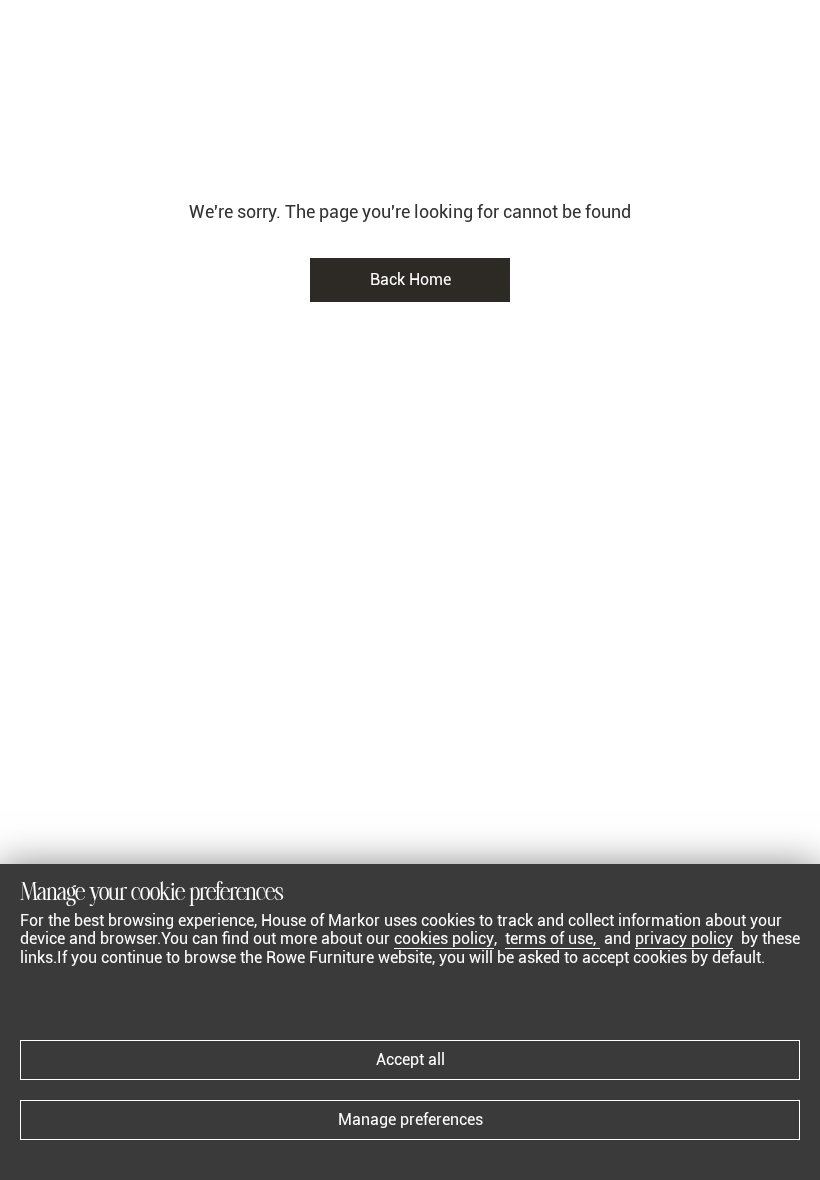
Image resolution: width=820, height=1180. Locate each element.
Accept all (410, 1059)
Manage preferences (410, 1119)
